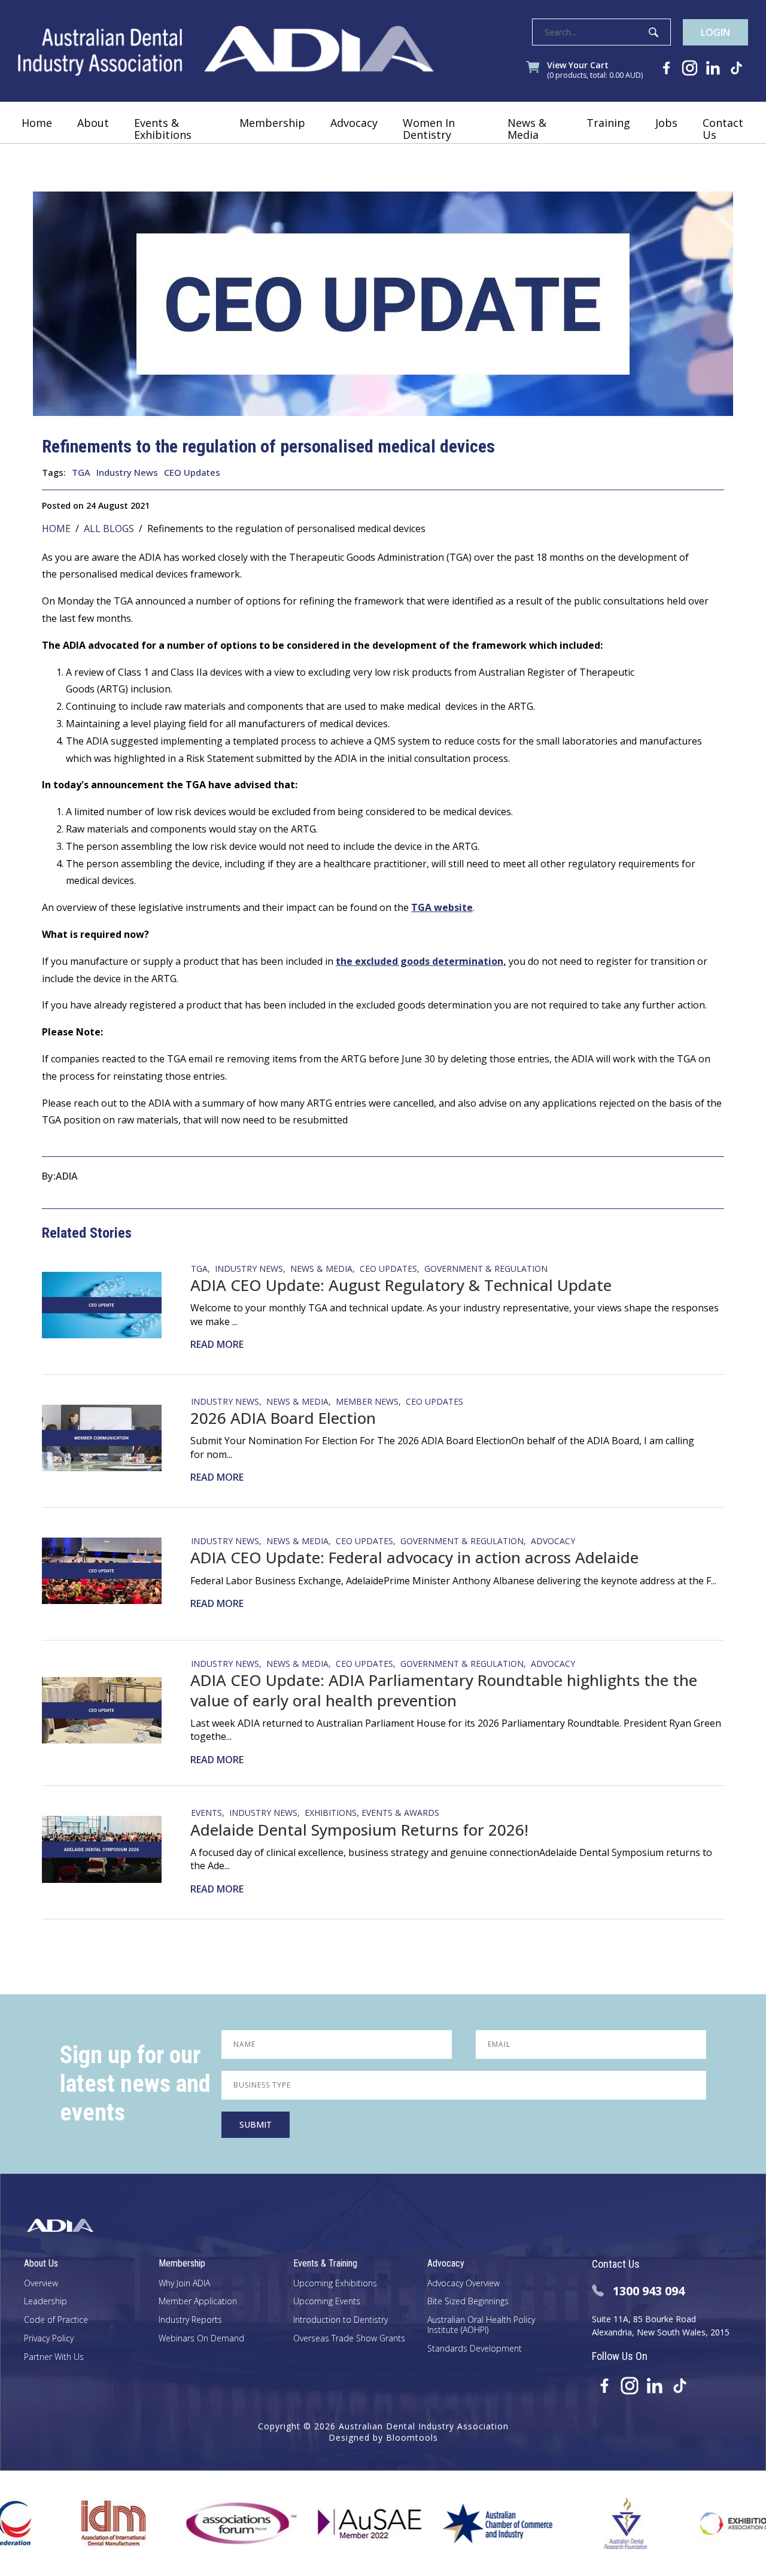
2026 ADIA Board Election (283, 1418)
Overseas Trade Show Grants (349, 2339)
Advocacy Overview (463, 2284)
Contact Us (723, 129)
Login (715, 32)
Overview (41, 2284)
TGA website (442, 907)
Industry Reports (190, 2320)
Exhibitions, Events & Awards (372, 1812)
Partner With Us (54, 2357)
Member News (367, 1401)
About (93, 123)
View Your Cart (595, 70)
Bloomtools (412, 2437)
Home (37, 123)
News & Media (527, 129)
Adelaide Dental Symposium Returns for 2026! (359, 1830)
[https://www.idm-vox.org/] (59, 2523)
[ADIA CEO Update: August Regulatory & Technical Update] (109, 1305)
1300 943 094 (649, 2291)
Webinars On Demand (201, 2339)
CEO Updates (192, 472)
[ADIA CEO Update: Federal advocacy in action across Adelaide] (109, 1571)
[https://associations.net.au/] (187, 2523)
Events (206, 1812)
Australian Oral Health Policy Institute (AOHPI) (481, 2325)
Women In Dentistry (429, 129)
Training (608, 123)
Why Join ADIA (184, 2284)
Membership (272, 123)
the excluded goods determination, (421, 961)
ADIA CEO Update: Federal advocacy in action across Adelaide (414, 1557)
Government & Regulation (486, 1268)
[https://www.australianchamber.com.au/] (443, 2523)
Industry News (127, 472)
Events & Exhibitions (163, 129)
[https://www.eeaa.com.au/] (700, 2523)
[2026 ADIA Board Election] (109, 1438)
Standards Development (475, 2349)
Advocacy (354, 123)
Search (653, 32)
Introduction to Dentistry (341, 2320)
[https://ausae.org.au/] (315, 2523)
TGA (81, 472)
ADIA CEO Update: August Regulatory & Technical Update (401, 1285)
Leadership (45, 2302)
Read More (217, 1344)
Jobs (666, 123)
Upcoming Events (327, 2302)
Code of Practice (56, 2320)
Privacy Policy (49, 2339)
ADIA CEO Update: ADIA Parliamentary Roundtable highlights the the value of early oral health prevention (444, 1690)
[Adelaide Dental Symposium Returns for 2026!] (109, 1849)
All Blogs (109, 528)
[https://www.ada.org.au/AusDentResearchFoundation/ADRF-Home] (571, 2523)
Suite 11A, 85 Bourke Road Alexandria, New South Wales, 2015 (661, 2326)
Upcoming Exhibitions (335, 2284)
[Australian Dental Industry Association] (226, 51)
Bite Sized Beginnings (468, 2302)
